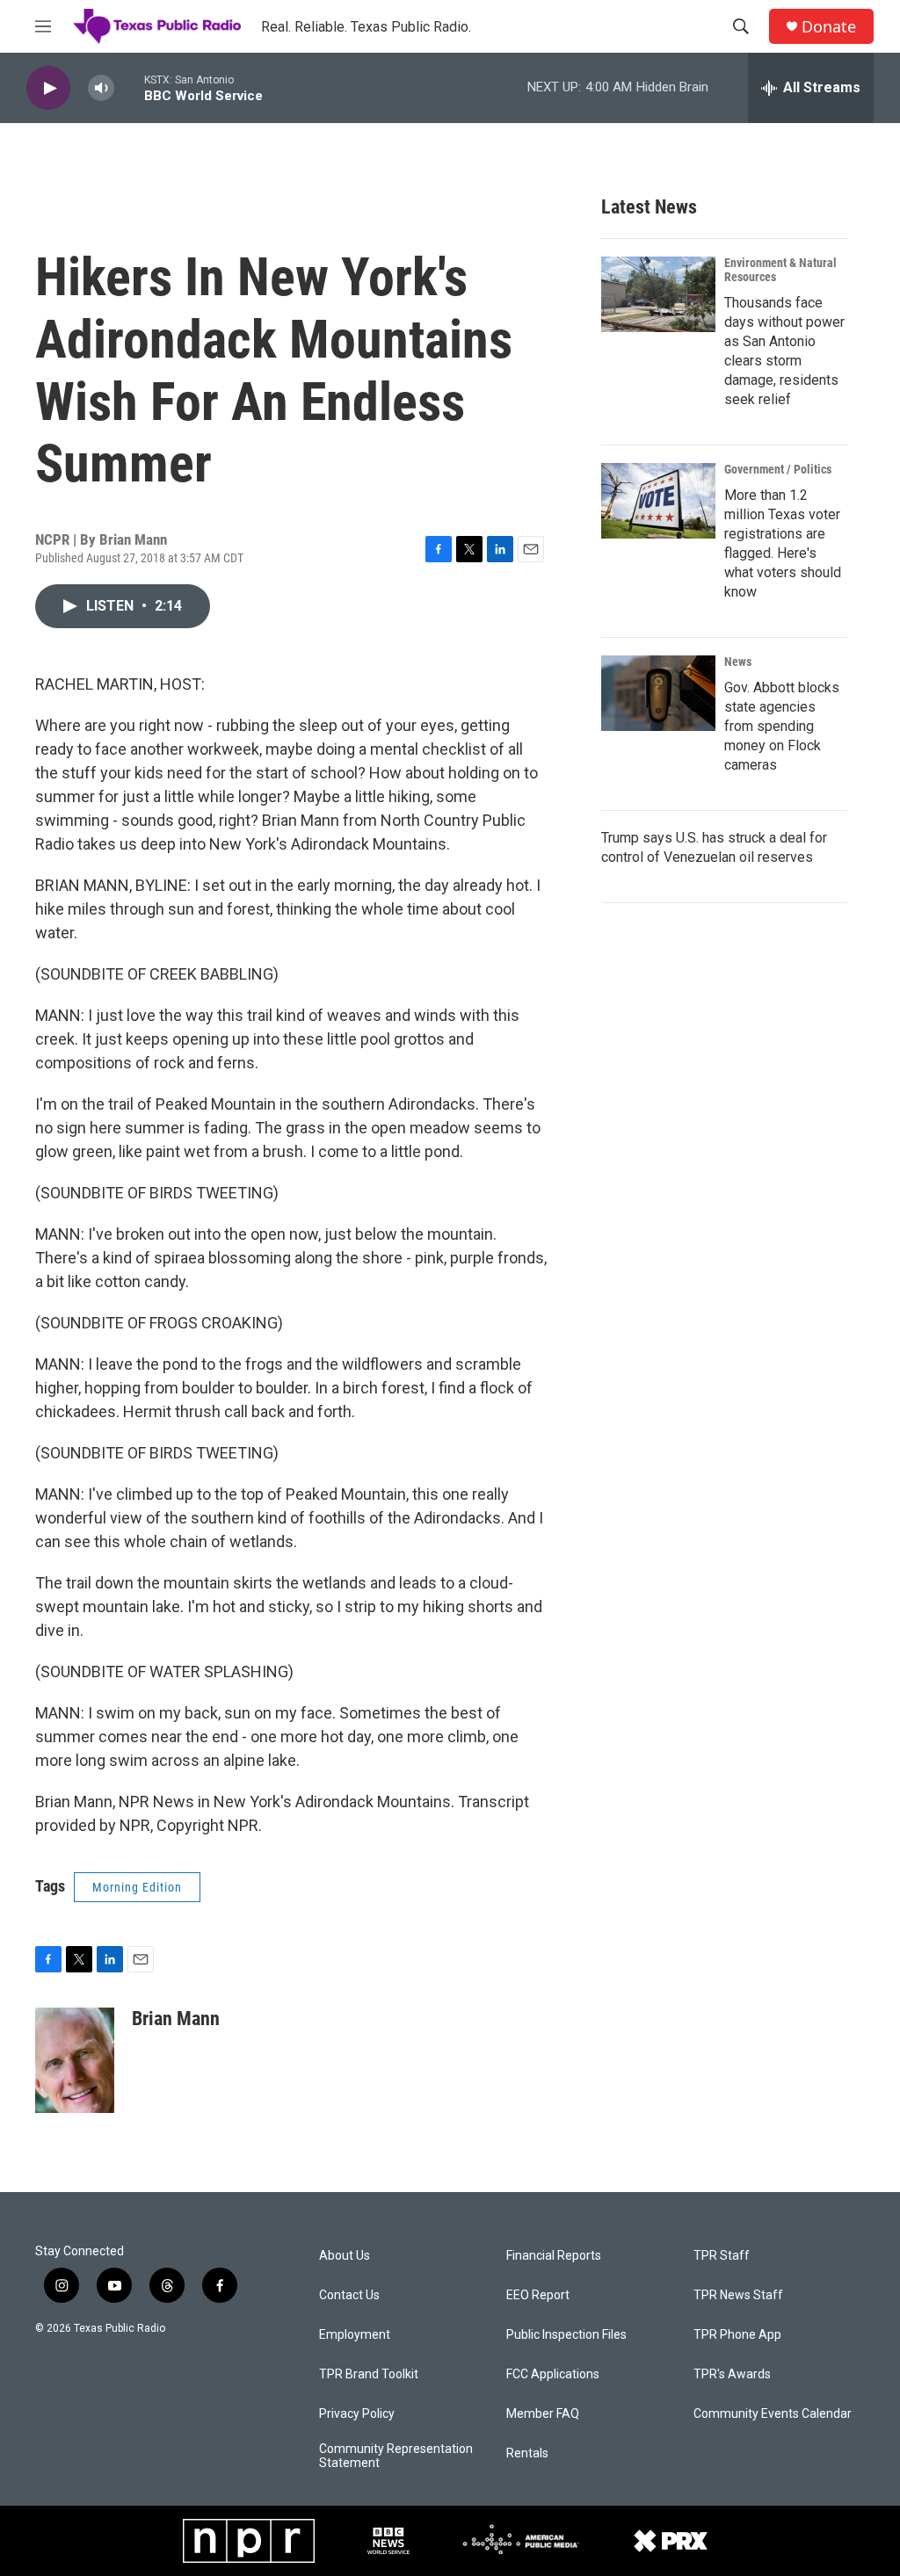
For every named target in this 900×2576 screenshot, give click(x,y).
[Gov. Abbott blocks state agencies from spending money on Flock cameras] (658, 693)
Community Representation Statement (396, 2456)
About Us (345, 2256)
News (738, 662)
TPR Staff (722, 2256)
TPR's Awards (732, 2374)
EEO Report (538, 2295)
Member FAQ (543, 2414)
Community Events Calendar (773, 2414)
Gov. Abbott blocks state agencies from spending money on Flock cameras (782, 726)
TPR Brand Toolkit (369, 2374)
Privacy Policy (357, 2414)
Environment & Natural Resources (780, 270)
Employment (355, 2335)
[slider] (129, 87)
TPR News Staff (738, 2295)
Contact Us (349, 2295)
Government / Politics (778, 469)
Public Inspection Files (566, 2335)
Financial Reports (554, 2256)
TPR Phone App (737, 2335)
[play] (48, 88)
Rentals (527, 2453)
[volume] (101, 88)
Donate (829, 27)
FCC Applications (553, 2374)
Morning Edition (137, 1887)
